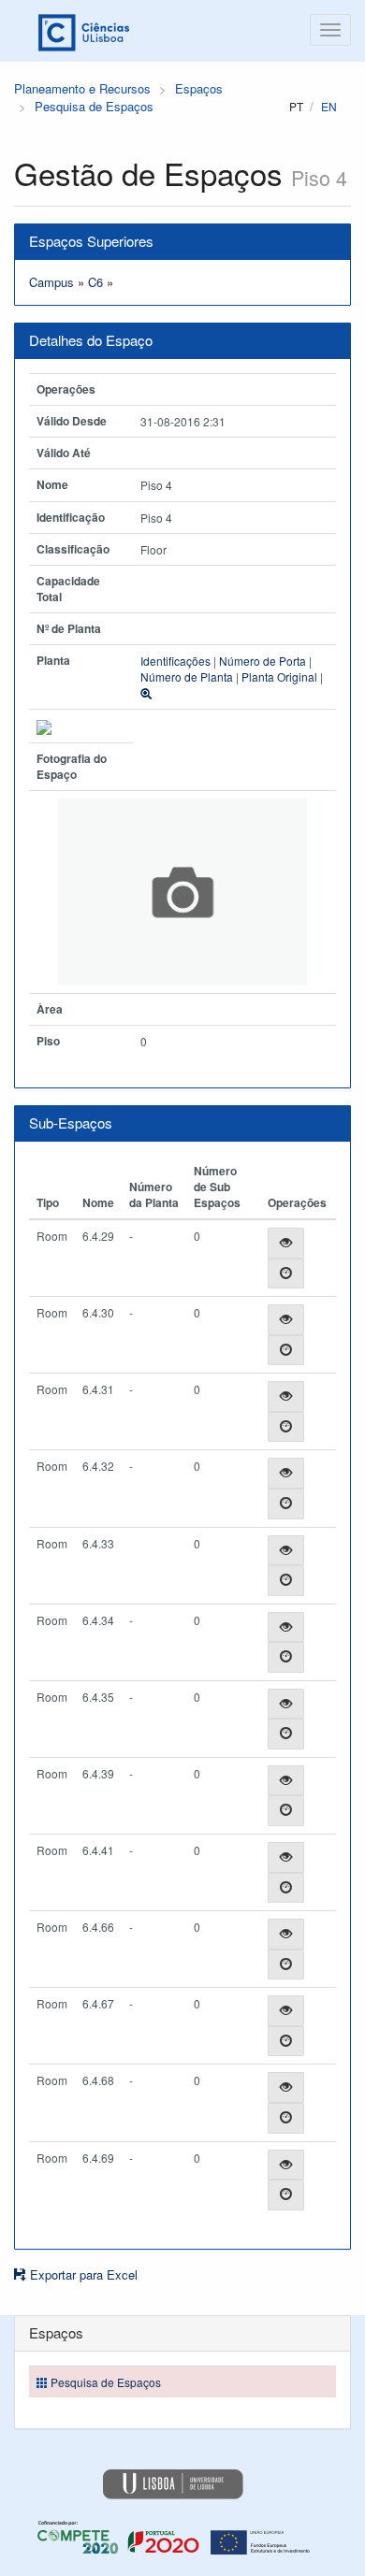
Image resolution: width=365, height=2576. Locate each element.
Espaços (199, 88)
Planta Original (279, 676)
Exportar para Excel (82, 2274)
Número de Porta (263, 661)
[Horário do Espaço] (286, 1274)
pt (296, 106)
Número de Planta (187, 676)
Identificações (175, 661)
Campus (51, 282)
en (329, 106)
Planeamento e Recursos (82, 88)
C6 (95, 282)
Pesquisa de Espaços (94, 106)
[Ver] (286, 1243)
